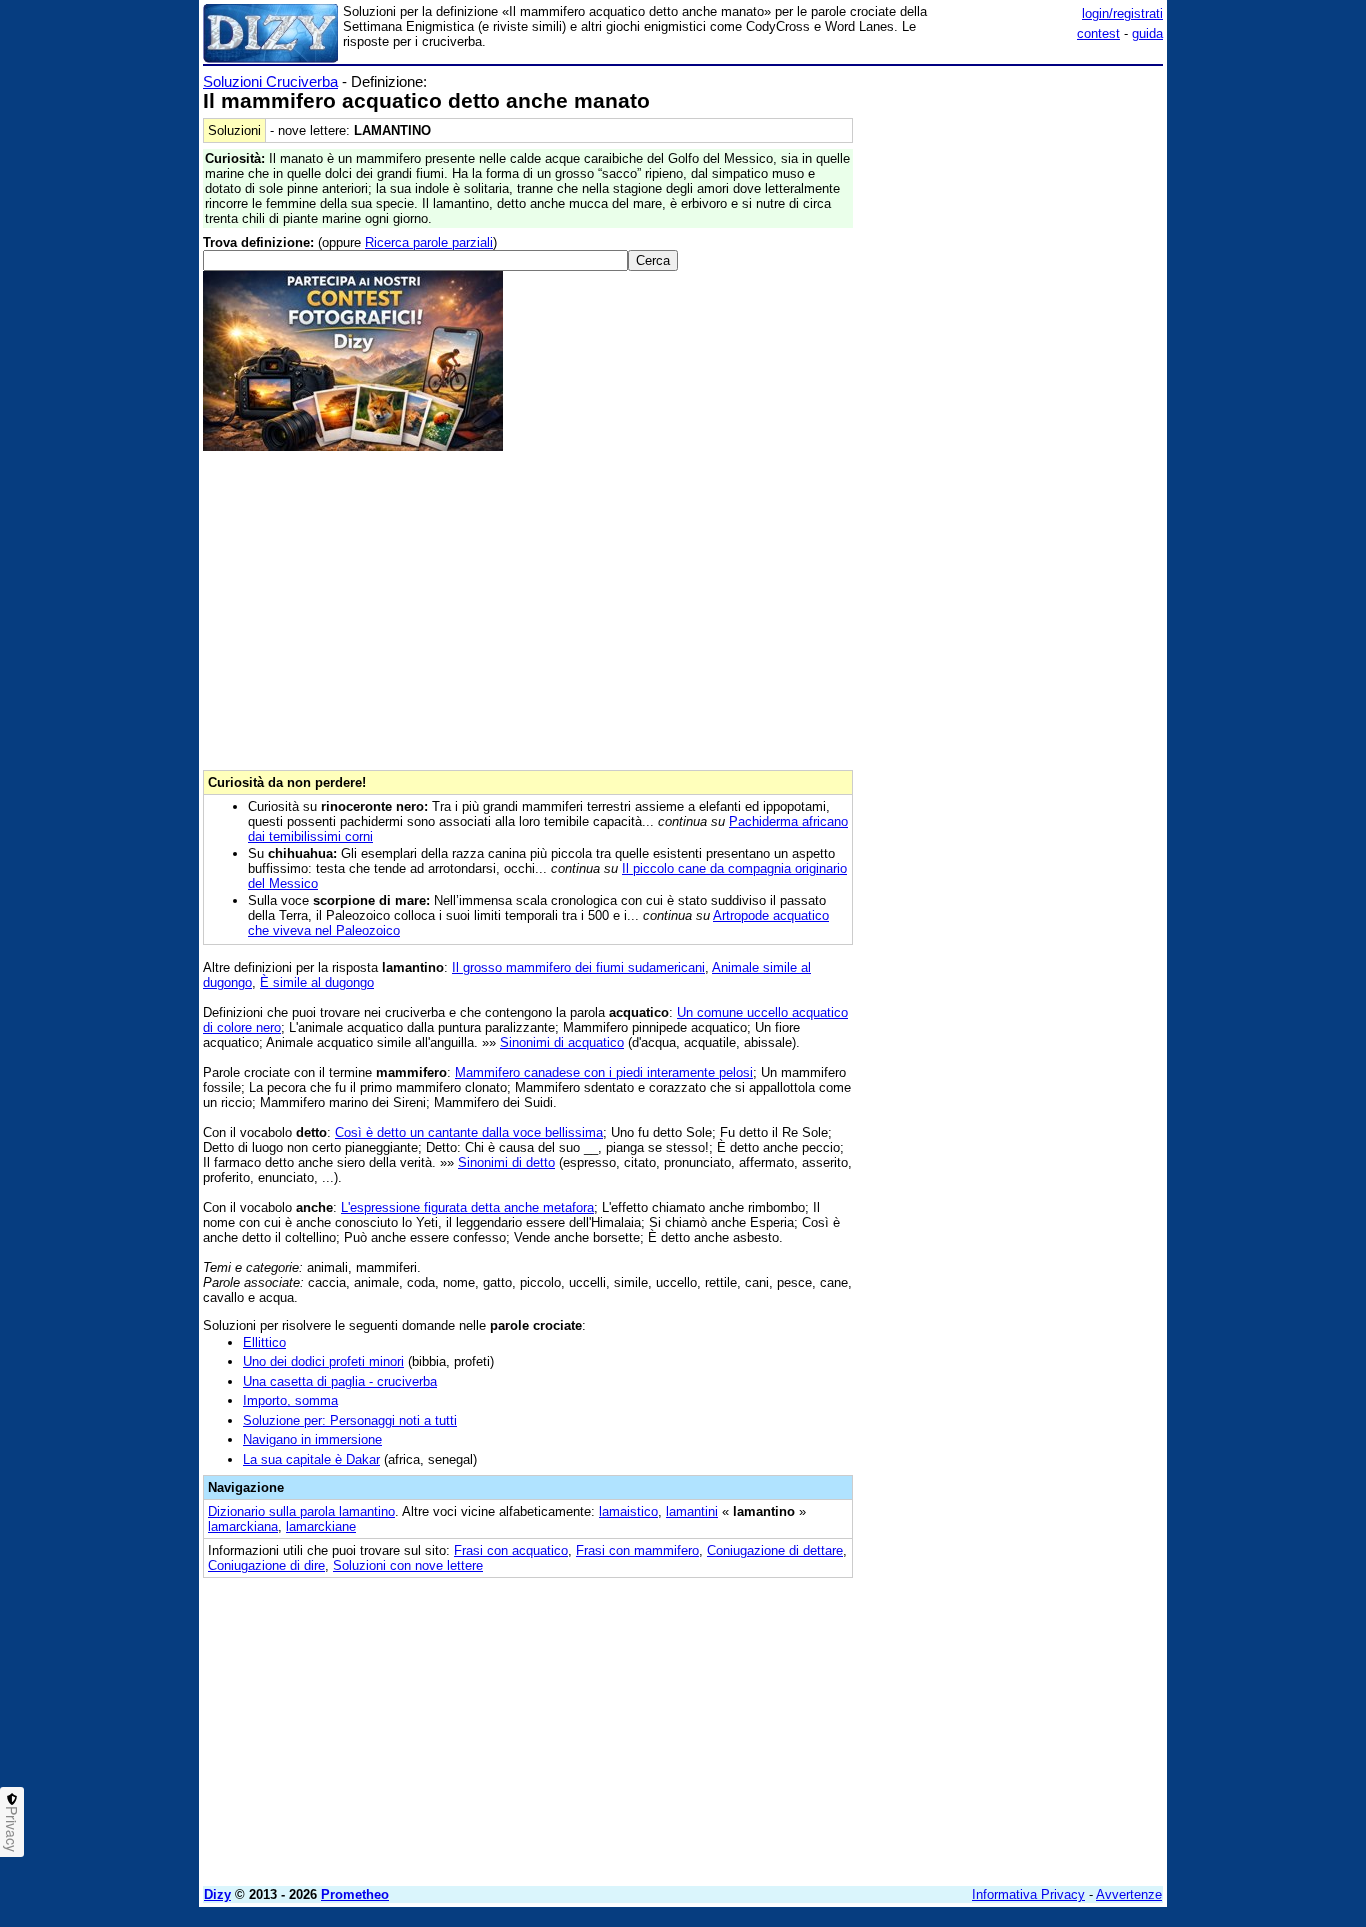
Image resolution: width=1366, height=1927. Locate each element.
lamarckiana (243, 1526)
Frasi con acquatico (511, 1550)
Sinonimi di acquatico (562, 1042)
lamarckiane (321, 1526)
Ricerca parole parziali (429, 242)
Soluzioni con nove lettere (408, 1565)
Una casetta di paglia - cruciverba (340, 1381)
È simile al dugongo (317, 982)
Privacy (12, 1829)
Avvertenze (1129, 1894)
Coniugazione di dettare (775, 1550)
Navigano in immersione (312, 1439)
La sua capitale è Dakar (311, 1459)
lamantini (692, 1511)
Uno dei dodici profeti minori (323, 1361)
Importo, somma (290, 1400)
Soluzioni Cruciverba (270, 81)
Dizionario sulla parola (301, 1511)
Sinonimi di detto (506, 1162)
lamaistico (628, 1511)
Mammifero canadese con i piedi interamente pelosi (604, 1072)
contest (1098, 33)
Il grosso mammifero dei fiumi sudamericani (578, 967)
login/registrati (1122, 13)
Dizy (217, 1894)
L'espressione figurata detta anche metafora (467, 1207)
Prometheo (355, 1894)
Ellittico (264, 1342)
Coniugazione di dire (266, 1565)
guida (1147, 33)
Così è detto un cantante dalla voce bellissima (469, 1132)
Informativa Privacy (1028, 1894)
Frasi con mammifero (637, 1550)
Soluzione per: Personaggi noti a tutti (350, 1420)
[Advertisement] (1013, 373)
